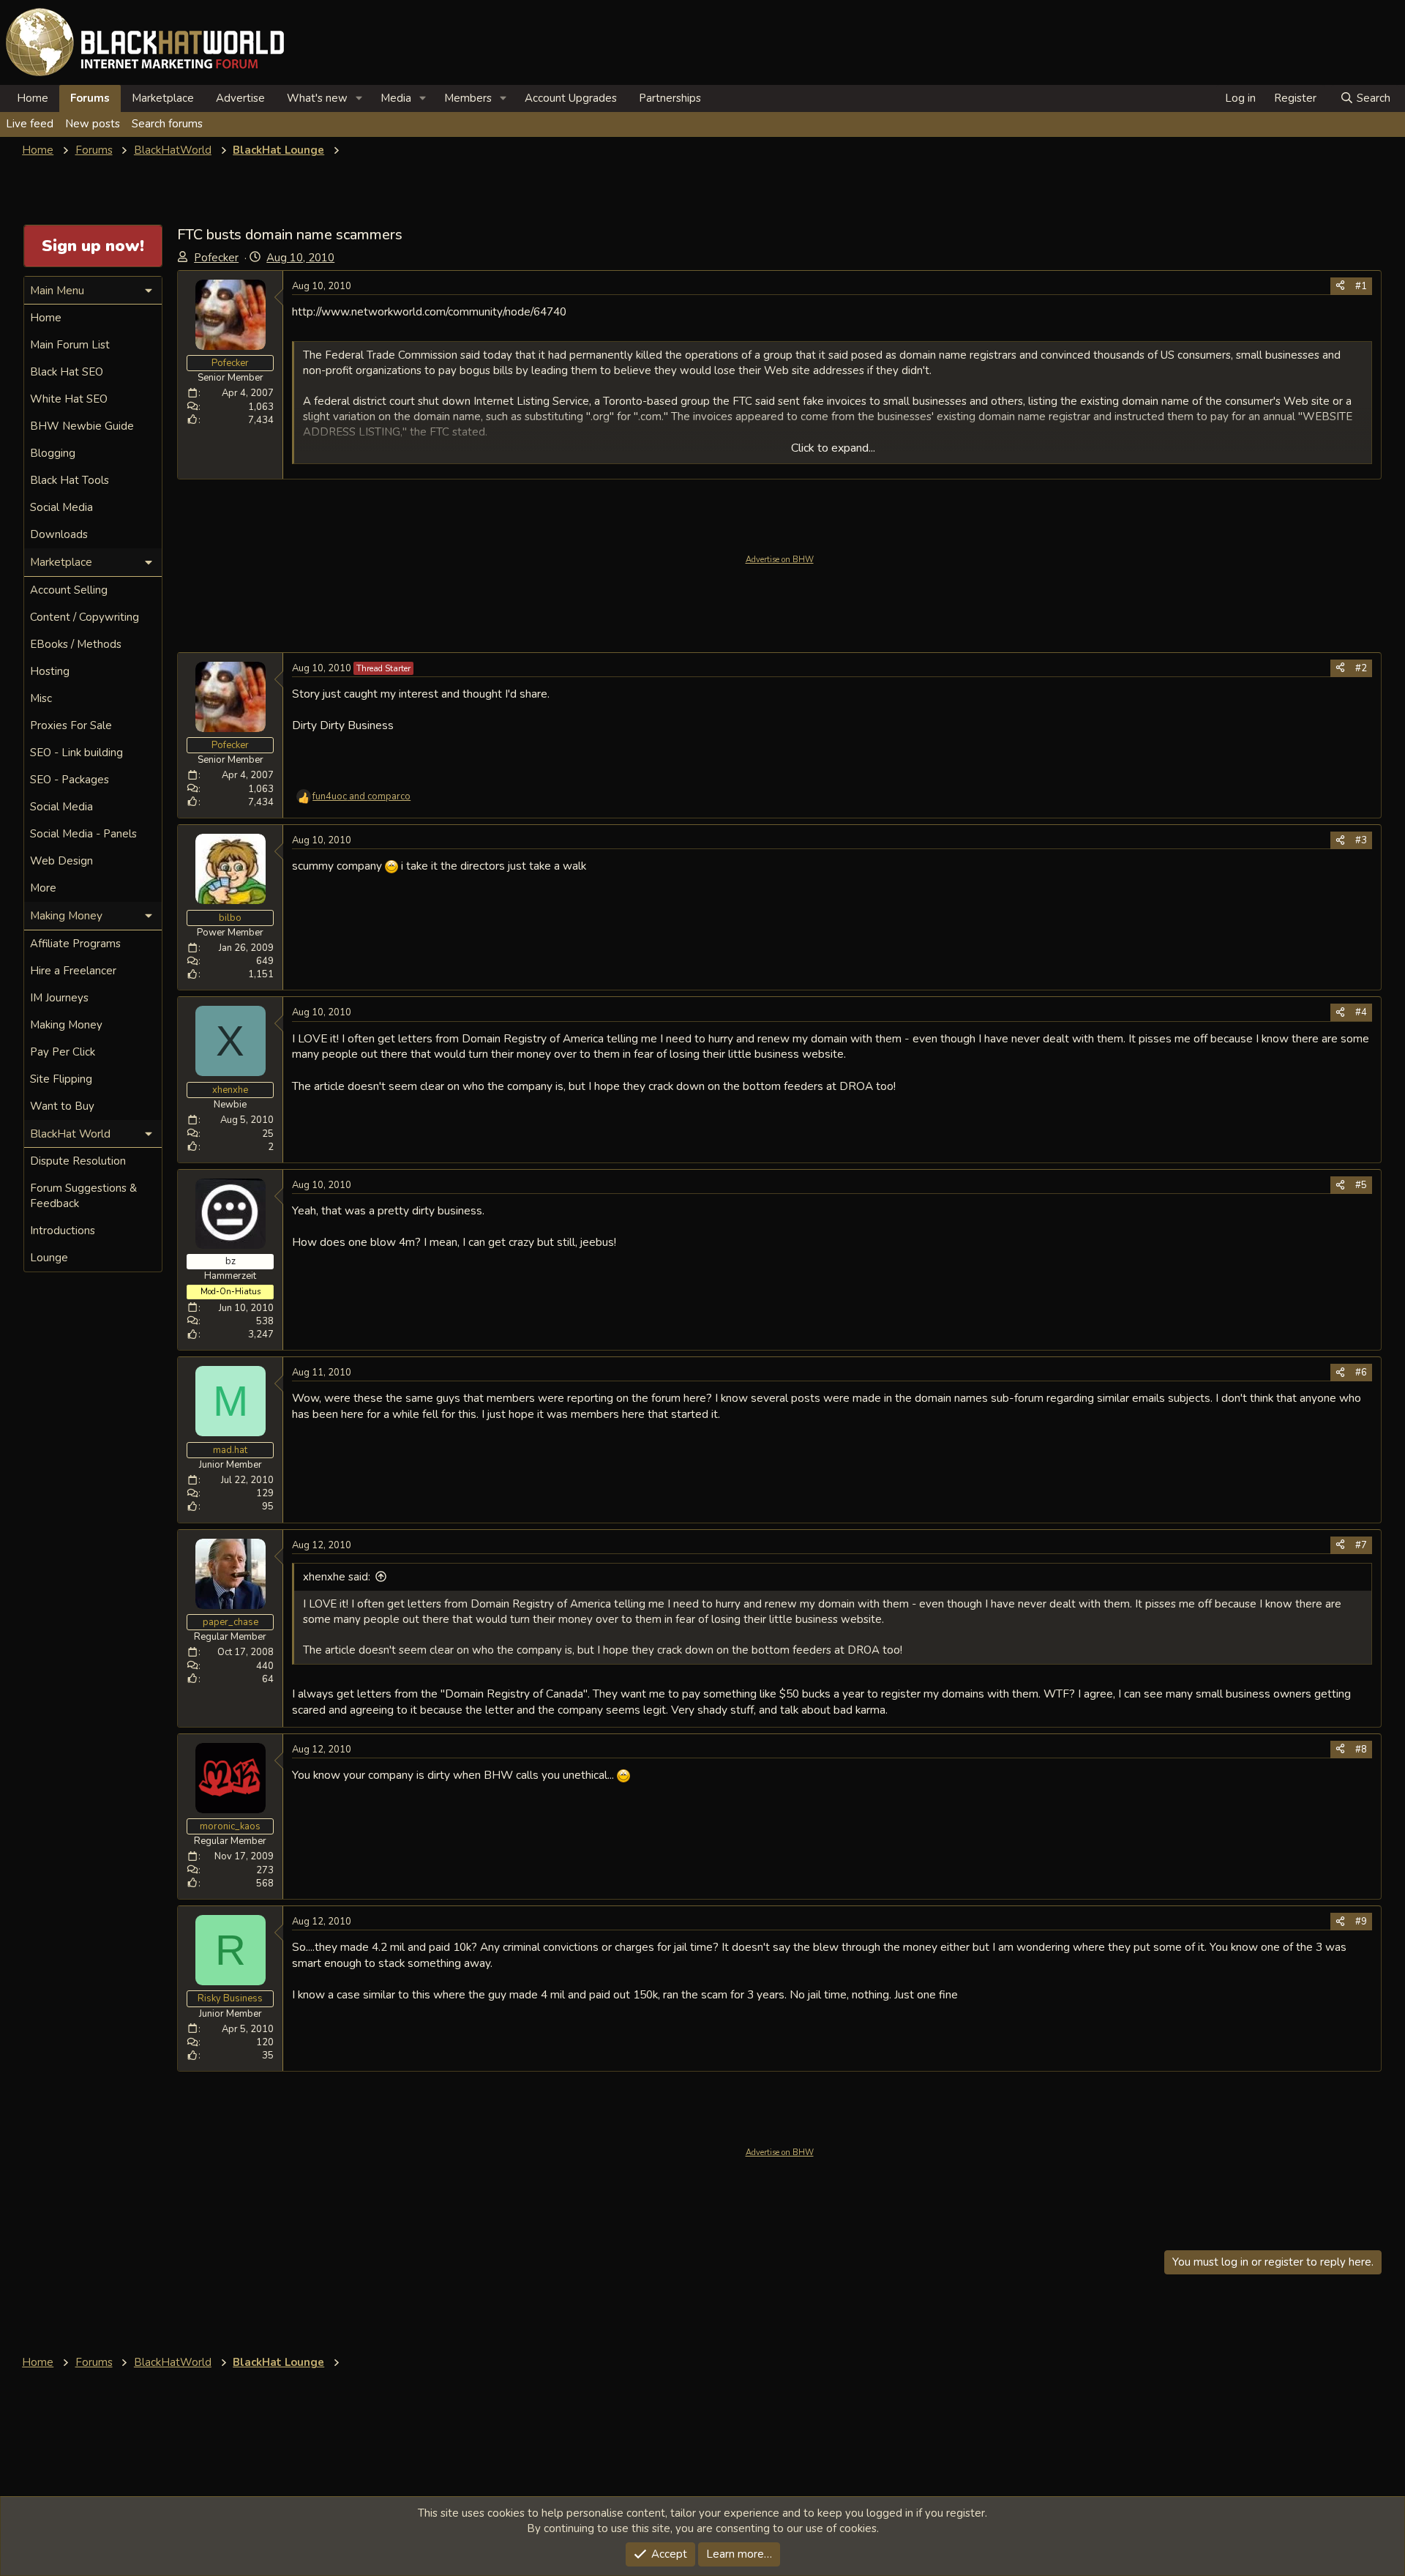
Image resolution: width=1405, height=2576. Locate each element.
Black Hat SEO (67, 372)
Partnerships (670, 98)
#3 (1361, 840)
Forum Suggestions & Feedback (83, 1196)
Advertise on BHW (780, 560)
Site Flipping (61, 1079)
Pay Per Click (63, 1052)
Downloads (59, 534)
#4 (1361, 1012)
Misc (41, 698)
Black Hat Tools (70, 480)
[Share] (1340, 286)
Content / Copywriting (85, 617)
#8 (1361, 1750)
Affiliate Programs (75, 944)
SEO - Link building (76, 753)
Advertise (240, 98)
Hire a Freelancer (73, 971)
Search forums (167, 124)
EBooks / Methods (76, 644)
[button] (359, 98)
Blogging (53, 453)
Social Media (61, 507)
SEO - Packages (70, 780)
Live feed (30, 124)
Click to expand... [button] (833, 448)
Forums (90, 98)
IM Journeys (59, 998)
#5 (1361, 1185)
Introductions (63, 1231)
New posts (93, 124)
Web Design (61, 861)
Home (33, 98)
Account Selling (69, 590)
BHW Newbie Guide (82, 426)
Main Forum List (70, 345)
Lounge (49, 1258)
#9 (1361, 1922)
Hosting (50, 671)
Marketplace (163, 98)
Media (396, 98)
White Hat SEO (69, 399)
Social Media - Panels (83, 834)
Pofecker (216, 258)
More (43, 888)
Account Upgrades (571, 98)
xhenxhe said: (337, 1577)
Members (468, 98)
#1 (1361, 286)
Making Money (66, 1025)
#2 (1361, 668)
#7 (1361, 1545)
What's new (317, 98)
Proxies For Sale (71, 725)
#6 (1361, 1373)
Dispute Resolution (78, 1161)
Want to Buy (62, 1106)
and (361, 796)
